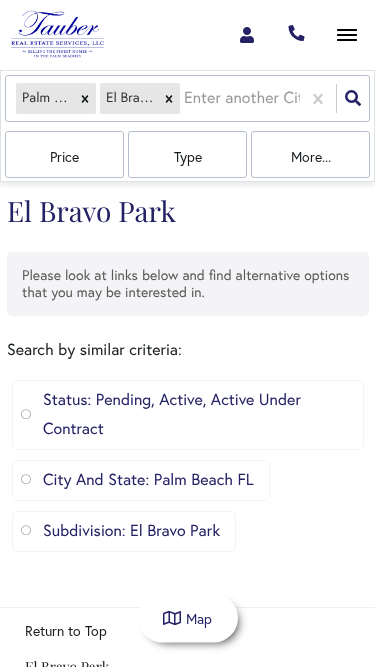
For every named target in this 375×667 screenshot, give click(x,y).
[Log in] (246, 35)
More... (311, 157)
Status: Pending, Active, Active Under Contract (172, 414)
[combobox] (186, 98)
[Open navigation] (346, 35)
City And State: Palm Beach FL (148, 480)
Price (64, 157)
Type (188, 157)
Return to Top (66, 631)
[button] (85, 98)
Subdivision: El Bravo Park (131, 531)
